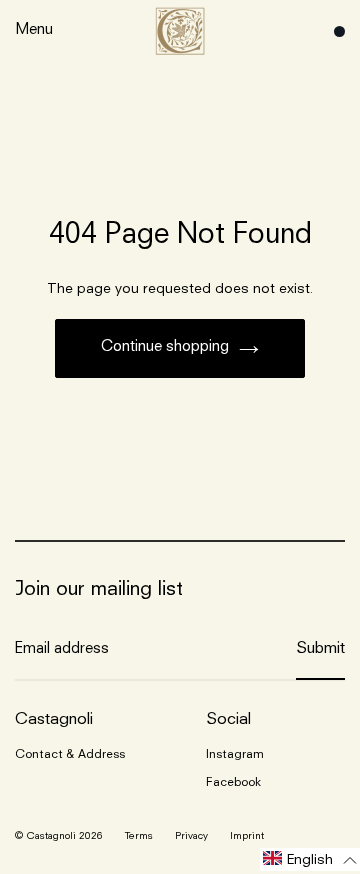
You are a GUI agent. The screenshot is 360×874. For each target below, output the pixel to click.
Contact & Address (70, 755)
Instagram (235, 755)
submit (320, 649)
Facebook (233, 783)
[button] (310, 859)
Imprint (247, 836)
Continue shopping (165, 347)
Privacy (191, 836)
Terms (139, 836)
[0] (334, 31)
